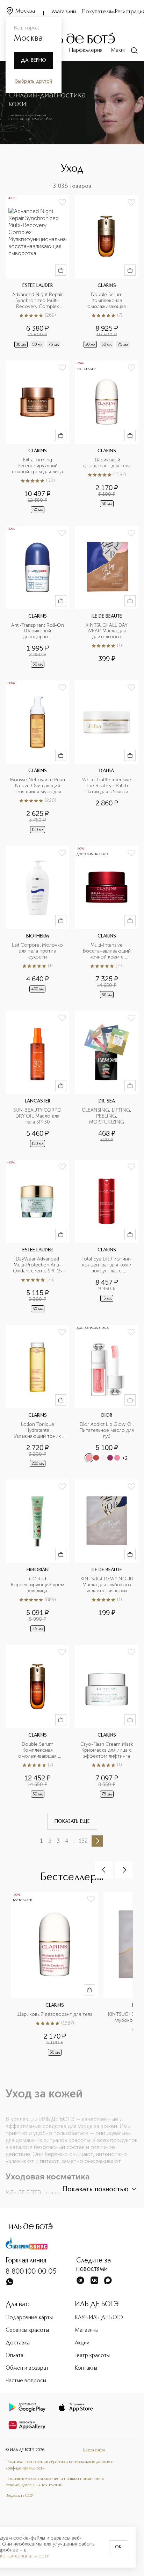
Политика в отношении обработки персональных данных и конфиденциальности (60, 2465)
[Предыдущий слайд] (104, 1870)
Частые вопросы (26, 2381)
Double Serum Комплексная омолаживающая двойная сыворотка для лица (107, 301)
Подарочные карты (29, 2318)
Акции (82, 2343)
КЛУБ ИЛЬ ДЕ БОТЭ (99, 2318)
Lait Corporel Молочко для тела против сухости (38, 951)
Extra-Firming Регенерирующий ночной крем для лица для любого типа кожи (38, 466)
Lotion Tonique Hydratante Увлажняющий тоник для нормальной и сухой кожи (38, 1431)
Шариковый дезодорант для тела (107, 463)
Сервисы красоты (27, 2330)
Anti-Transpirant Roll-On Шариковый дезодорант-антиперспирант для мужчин (38, 631)
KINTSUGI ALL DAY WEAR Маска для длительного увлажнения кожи (107, 631)
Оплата (15, 2356)
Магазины (64, 12)
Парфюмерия (86, 50)
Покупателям (98, 12)
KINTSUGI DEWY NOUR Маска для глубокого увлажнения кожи (107, 1585)
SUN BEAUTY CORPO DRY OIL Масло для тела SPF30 (38, 1116)
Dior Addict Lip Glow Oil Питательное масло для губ (107, 1430)
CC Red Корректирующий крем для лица (38, 1585)
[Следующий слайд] (124, 1870)
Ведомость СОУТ (20, 2496)
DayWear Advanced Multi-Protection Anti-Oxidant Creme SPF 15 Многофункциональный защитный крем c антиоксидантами (38, 1265)
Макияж (120, 50)
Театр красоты (92, 2356)
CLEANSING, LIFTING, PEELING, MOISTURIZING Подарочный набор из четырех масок (107, 1116)
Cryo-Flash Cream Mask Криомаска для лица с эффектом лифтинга (107, 1750)
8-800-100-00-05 (31, 2272)
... (75, 1840)
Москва (25, 11)
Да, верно (34, 60)
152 (83, 1841)
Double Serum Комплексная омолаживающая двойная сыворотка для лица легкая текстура (38, 1750)
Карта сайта (94, 2450)
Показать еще (72, 1821)
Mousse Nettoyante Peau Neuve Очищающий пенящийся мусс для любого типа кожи (37, 786)
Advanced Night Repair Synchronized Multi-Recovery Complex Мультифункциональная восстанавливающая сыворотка (38, 301)
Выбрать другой (34, 81)
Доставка (18, 2343)
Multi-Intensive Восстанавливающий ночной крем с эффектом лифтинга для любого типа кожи (107, 951)
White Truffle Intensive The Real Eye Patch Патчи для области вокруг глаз (107, 786)
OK (118, 2547)
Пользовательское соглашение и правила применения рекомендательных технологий (55, 2482)
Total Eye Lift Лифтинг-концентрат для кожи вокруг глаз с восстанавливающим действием (107, 1265)
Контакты (86, 2368)
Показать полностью (95, 2190)
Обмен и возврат (27, 2368)
